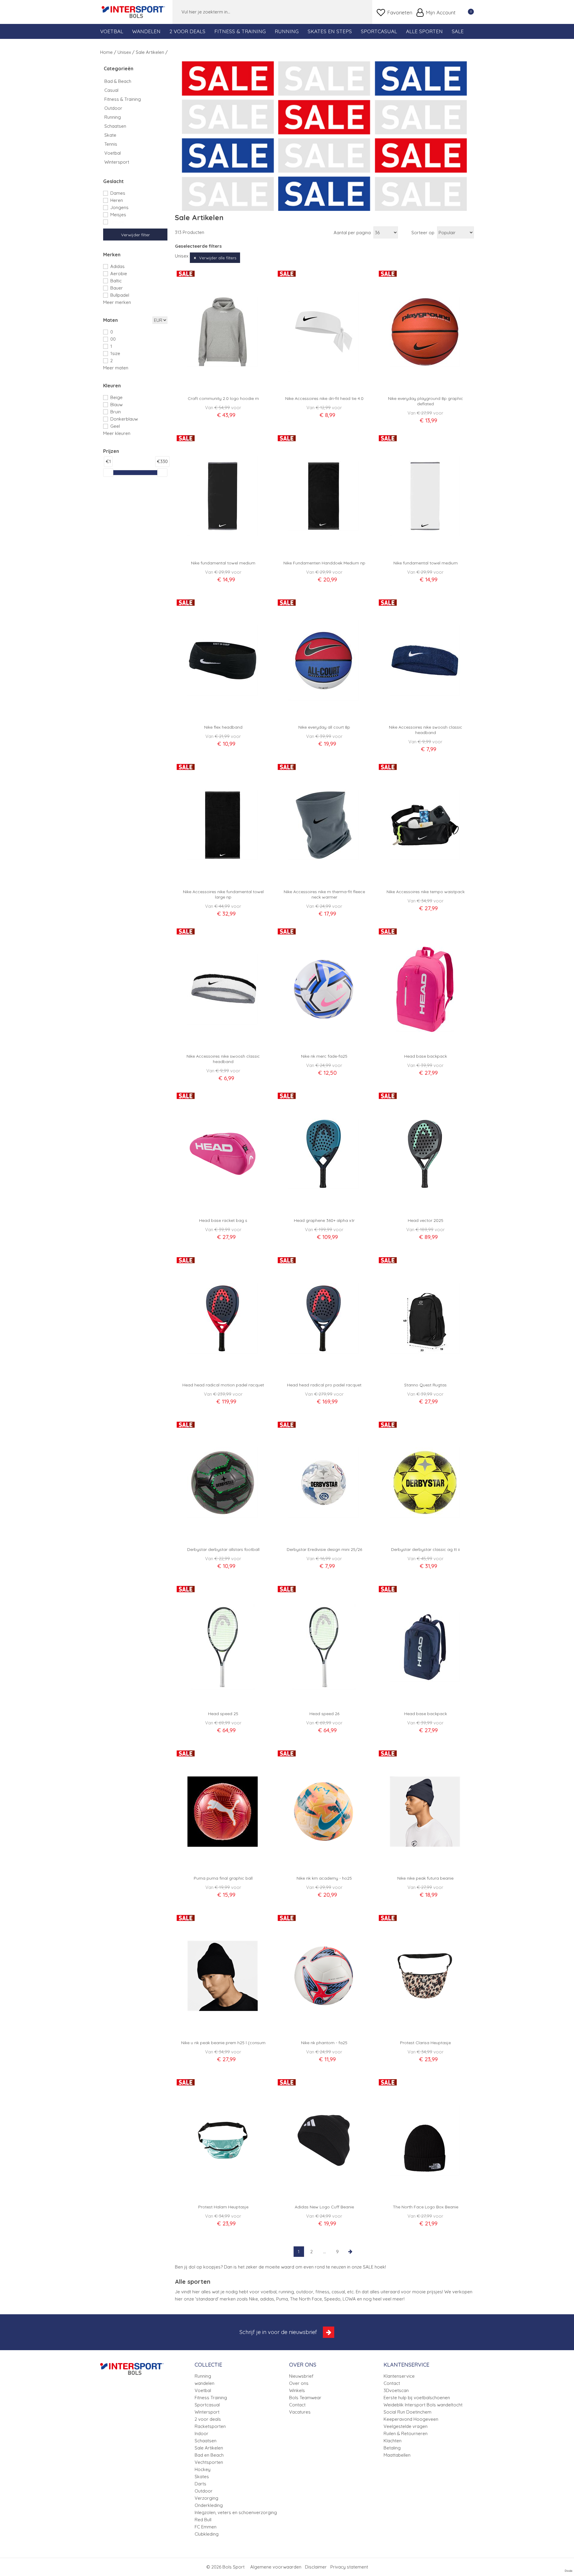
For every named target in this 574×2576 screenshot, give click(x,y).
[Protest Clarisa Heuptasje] (425, 1976)
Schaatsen (115, 126)
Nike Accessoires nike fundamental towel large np (223, 894)
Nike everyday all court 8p (324, 727)
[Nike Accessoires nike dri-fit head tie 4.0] (324, 332)
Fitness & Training (240, 31)
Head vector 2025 (426, 1220)
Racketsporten (210, 2426)
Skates (202, 2477)
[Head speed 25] (223, 1647)
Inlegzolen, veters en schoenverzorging (236, 2512)
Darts (200, 2484)
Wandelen (146, 31)
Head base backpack (426, 1056)
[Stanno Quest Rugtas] (425, 1318)
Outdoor (113, 108)
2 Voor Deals (187, 31)
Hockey (203, 2469)
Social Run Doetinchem (407, 2412)
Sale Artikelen (209, 2448)
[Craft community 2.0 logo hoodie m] (223, 332)
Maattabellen (397, 2455)
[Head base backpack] (425, 989)
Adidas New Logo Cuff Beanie (324, 2207)
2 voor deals (208, 2419)
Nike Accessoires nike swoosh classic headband (426, 730)
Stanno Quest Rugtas (425, 1385)
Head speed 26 (324, 1714)
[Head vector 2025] (425, 1154)
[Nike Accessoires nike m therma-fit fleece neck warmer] (324, 825)
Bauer (117, 288)
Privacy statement (349, 2567)
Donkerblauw (124, 419)
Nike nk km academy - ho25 (324, 1878)
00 (113, 339)
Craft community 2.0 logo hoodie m (223, 398)
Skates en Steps (330, 31)
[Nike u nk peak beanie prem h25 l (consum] (223, 1976)
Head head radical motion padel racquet (223, 1385)
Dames (118, 193)
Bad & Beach (118, 81)
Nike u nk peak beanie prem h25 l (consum (223, 2043)
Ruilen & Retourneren (406, 2433)
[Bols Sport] (133, 12)
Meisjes (118, 215)
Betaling (392, 2448)
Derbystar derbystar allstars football (223, 1549)
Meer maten (116, 368)
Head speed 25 (223, 1714)
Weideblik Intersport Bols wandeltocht (423, 2405)
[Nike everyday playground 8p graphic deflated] (425, 332)
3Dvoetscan (396, 2390)
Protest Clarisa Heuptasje (425, 2043)
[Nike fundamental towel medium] (223, 496)
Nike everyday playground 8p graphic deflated (426, 401)
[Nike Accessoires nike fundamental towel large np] (223, 825)
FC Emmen (206, 2527)
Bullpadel (120, 295)
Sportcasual (379, 31)
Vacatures (300, 2412)
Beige (116, 397)
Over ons (299, 2383)
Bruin (116, 412)
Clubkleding (207, 2534)
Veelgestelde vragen (406, 2426)
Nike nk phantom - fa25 (324, 2043)
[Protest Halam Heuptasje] (223, 2140)
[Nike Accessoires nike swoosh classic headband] (425, 660)
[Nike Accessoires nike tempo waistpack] (425, 825)
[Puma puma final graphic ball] (223, 1811)
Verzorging (206, 2498)
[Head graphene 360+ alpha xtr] (324, 1154)
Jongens (119, 207)
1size (115, 353)
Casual (111, 90)
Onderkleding (209, 2505)
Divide (569, 2571)
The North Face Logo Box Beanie (426, 2207)
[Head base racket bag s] (223, 1154)
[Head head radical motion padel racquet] (223, 1318)
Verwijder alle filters (218, 258)
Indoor (201, 2433)
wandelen (204, 2383)
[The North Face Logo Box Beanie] (425, 2140)
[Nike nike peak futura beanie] (425, 1811)
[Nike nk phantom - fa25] (324, 1976)
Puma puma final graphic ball (223, 1878)
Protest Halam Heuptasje (223, 2207)
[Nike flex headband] (223, 660)
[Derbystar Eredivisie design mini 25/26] (324, 1483)
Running (287, 31)
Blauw (116, 405)
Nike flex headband (223, 727)
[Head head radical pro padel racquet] (324, 1318)
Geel (115, 426)
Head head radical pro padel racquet (324, 1385)
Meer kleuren (117, 433)
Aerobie (119, 274)
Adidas (117, 266)
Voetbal (112, 31)
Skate (110, 135)
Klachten (393, 2441)
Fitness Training (211, 2398)
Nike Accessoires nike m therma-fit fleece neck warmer (324, 894)
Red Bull (203, 2520)
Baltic (116, 281)
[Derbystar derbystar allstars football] (223, 1483)
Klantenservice (399, 2376)
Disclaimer (316, 2567)
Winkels (297, 2390)
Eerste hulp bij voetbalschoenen (417, 2398)
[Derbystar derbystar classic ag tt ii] (425, 1483)
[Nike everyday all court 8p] (324, 660)
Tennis (111, 144)
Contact (297, 2405)
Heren (117, 200)
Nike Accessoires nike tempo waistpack (426, 892)
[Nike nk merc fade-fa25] (324, 989)
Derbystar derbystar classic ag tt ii (425, 1549)
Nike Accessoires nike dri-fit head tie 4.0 (324, 398)
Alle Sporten (424, 31)
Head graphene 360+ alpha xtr (324, 1220)
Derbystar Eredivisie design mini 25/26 (324, 1549)
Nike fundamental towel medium (223, 563)
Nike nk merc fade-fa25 (324, 1056)
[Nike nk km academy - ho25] (324, 1811)
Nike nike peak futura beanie (425, 1878)
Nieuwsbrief (301, 2376)
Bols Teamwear (305, 2398)
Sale (458, 31)
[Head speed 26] (324, 1647)
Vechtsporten (209, 2462)
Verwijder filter (135, 235)
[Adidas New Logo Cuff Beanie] (324, 2140)
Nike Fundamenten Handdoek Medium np (324, 563)
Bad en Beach (209, 2455)
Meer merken (117, 302)
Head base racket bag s (223, 1220)
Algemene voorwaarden (276, 2567)
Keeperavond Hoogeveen (411, 2419)
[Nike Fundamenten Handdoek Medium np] (324, 496)
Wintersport (117, 162)
